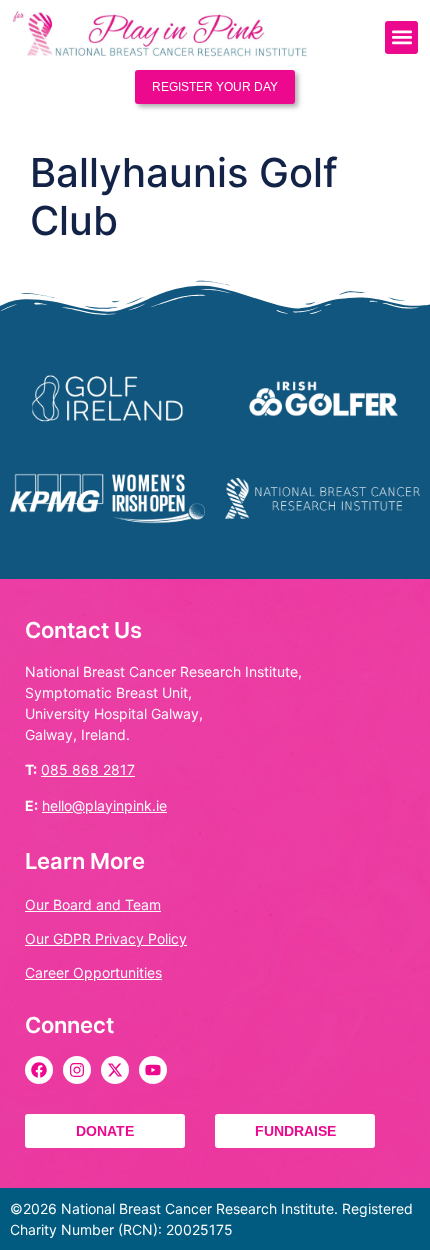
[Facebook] (39, 1070)
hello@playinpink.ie (104, 805)
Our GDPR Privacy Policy (106, 938)
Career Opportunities (93, 972)
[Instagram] (77, 1070)
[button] (401, 37)
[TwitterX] (115, 1070)
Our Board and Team (93, 904)
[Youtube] (153, 1070)
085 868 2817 (88, 769)
